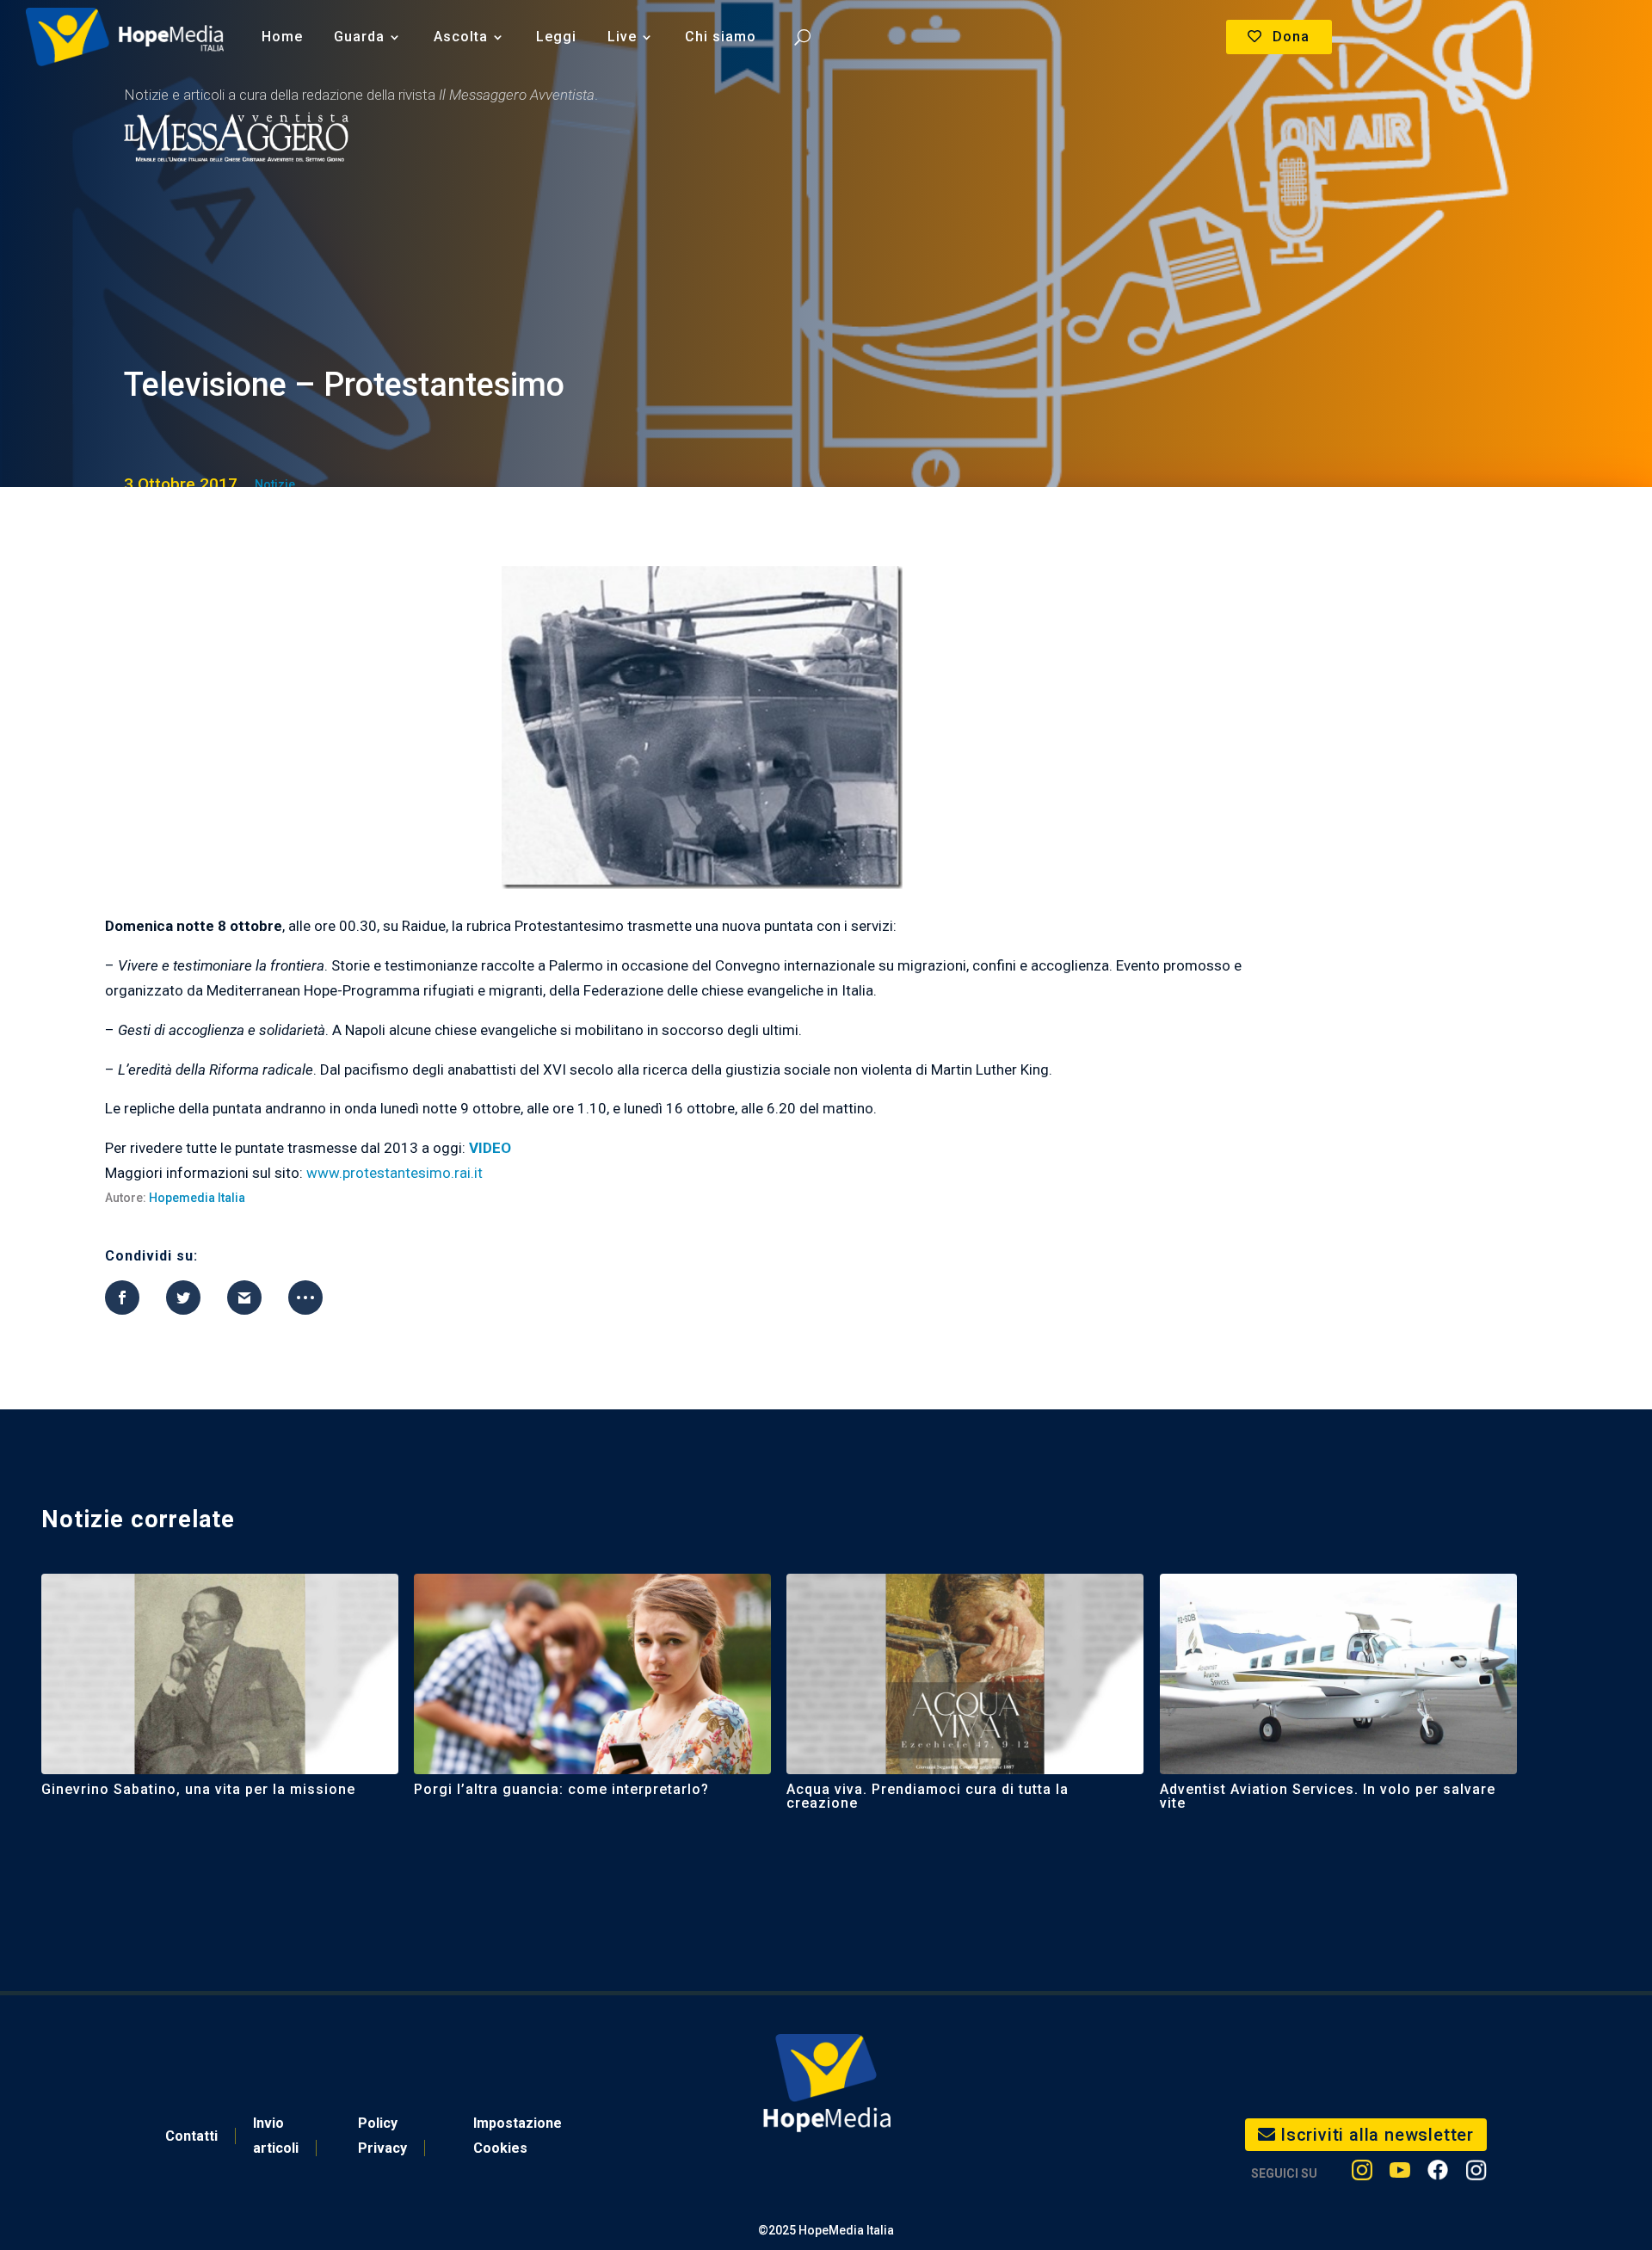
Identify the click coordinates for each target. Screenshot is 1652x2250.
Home (282, 37)
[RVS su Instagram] (1476, 2174)
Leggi (556, 37)
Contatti (191, 2136)
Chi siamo (721, 37)
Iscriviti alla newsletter (1377, 2135)
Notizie (275, 484)
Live (622, 37)
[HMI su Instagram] (1362, 2174)
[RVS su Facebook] (1438, 2174)
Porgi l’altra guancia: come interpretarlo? (561, 1789)
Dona (1291, 37)
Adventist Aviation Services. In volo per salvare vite (1328, 1796)
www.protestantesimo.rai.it (395, 1173)
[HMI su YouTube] (1400, 2174)
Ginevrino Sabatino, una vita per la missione (198, 1789)
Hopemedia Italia (197, 1198)
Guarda (359, 37)
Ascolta (461, 37)
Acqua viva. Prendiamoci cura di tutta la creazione (928, 1796)
